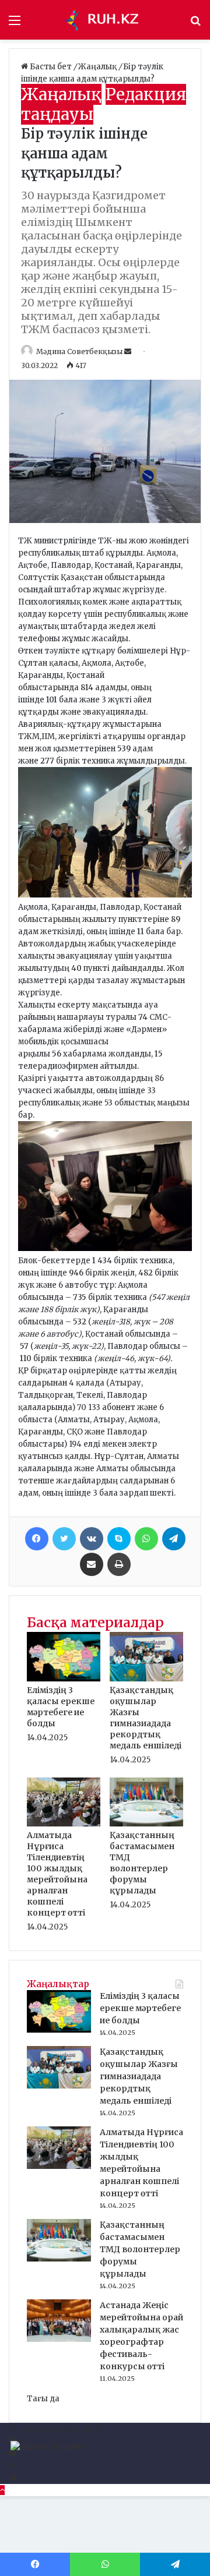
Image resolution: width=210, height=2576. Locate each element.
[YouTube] (13, 2453)
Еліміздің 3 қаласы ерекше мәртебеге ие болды (61, 1707)
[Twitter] (64, 1539)
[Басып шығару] (119, 1564)
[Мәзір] (15, 24)
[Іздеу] (195, 24)
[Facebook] (37, 1539)
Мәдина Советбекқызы (79, 351)
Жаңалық (98, 67)
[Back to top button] (2, 2490)
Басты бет (51, 67)
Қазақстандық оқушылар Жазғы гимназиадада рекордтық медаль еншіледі (146, 1718)
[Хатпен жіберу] (92, 1564)
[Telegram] (174, 1539)
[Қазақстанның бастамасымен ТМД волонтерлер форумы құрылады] (146, 1824)
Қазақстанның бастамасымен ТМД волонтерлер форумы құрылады (142, 1863)
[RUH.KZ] (105, 20)
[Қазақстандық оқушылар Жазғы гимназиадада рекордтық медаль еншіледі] (146, 1679)
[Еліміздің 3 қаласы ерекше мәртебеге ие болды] (64, 1679)
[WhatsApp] (146, 1539)
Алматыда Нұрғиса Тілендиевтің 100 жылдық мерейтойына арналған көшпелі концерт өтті (57, 1874)
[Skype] (119, 1539)
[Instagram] (12, 2466)
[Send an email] (129, 351)
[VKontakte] (92, 1539)
